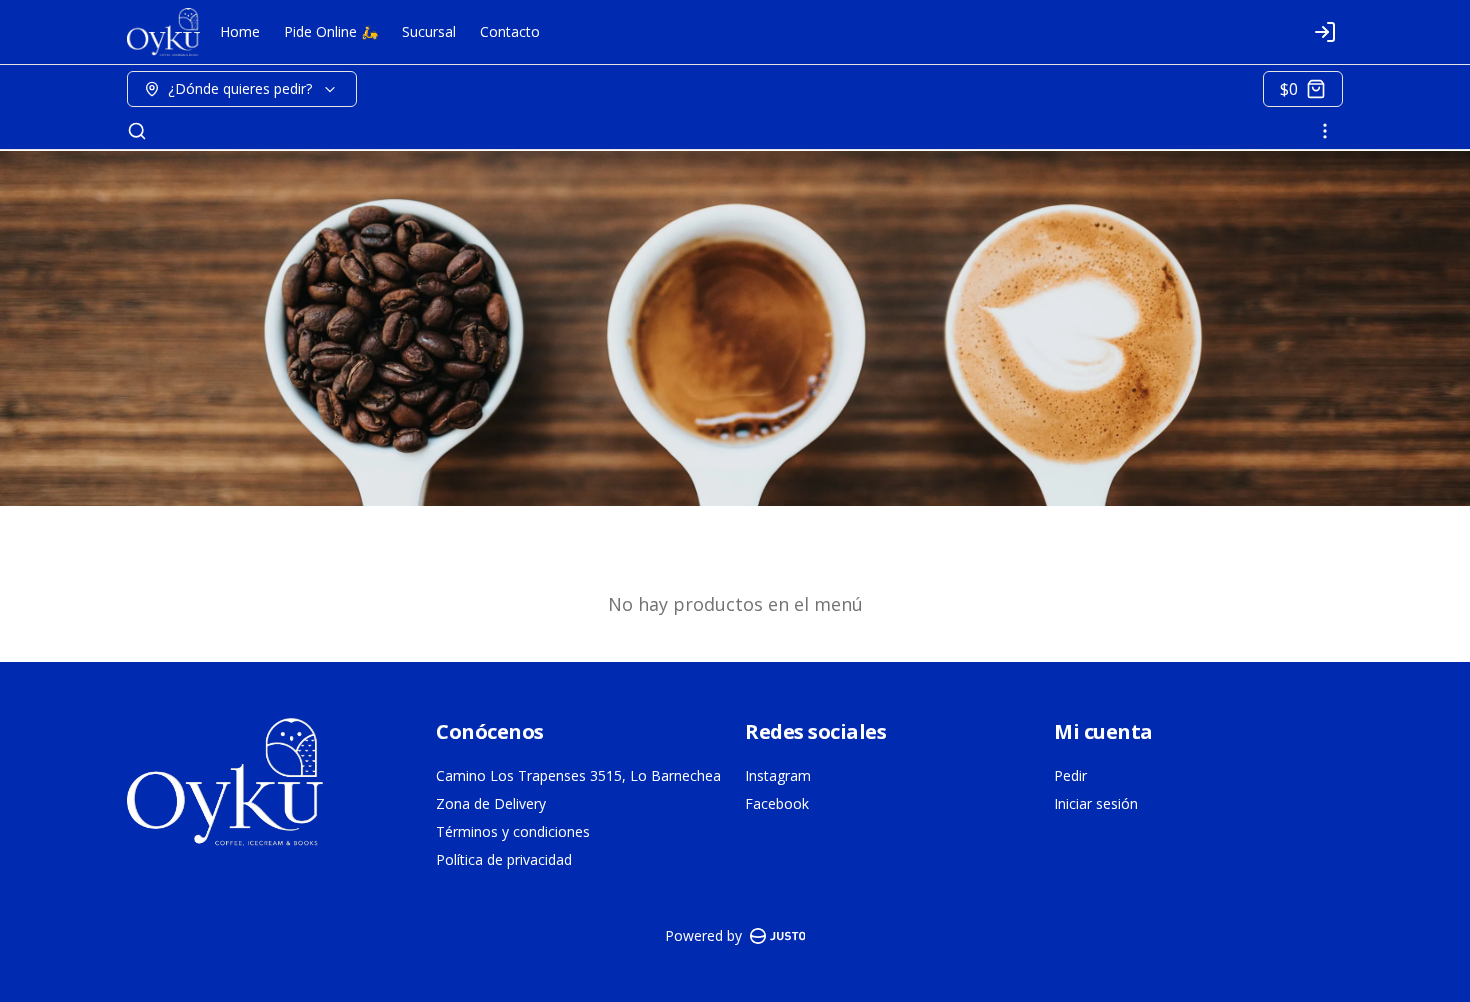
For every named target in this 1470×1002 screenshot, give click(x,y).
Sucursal (429, 31)
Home (240, 31)
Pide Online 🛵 (331, 31)
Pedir (1070, 775)
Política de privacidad (504, 859)
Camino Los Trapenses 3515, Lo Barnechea (578, 775)
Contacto (510, 31)
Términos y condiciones (513, 831)
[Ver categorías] (1325, 131)
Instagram (778, 775)
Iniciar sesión (1096, 803)
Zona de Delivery (491, 803)
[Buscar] (137, 131)
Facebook (777, 803)
